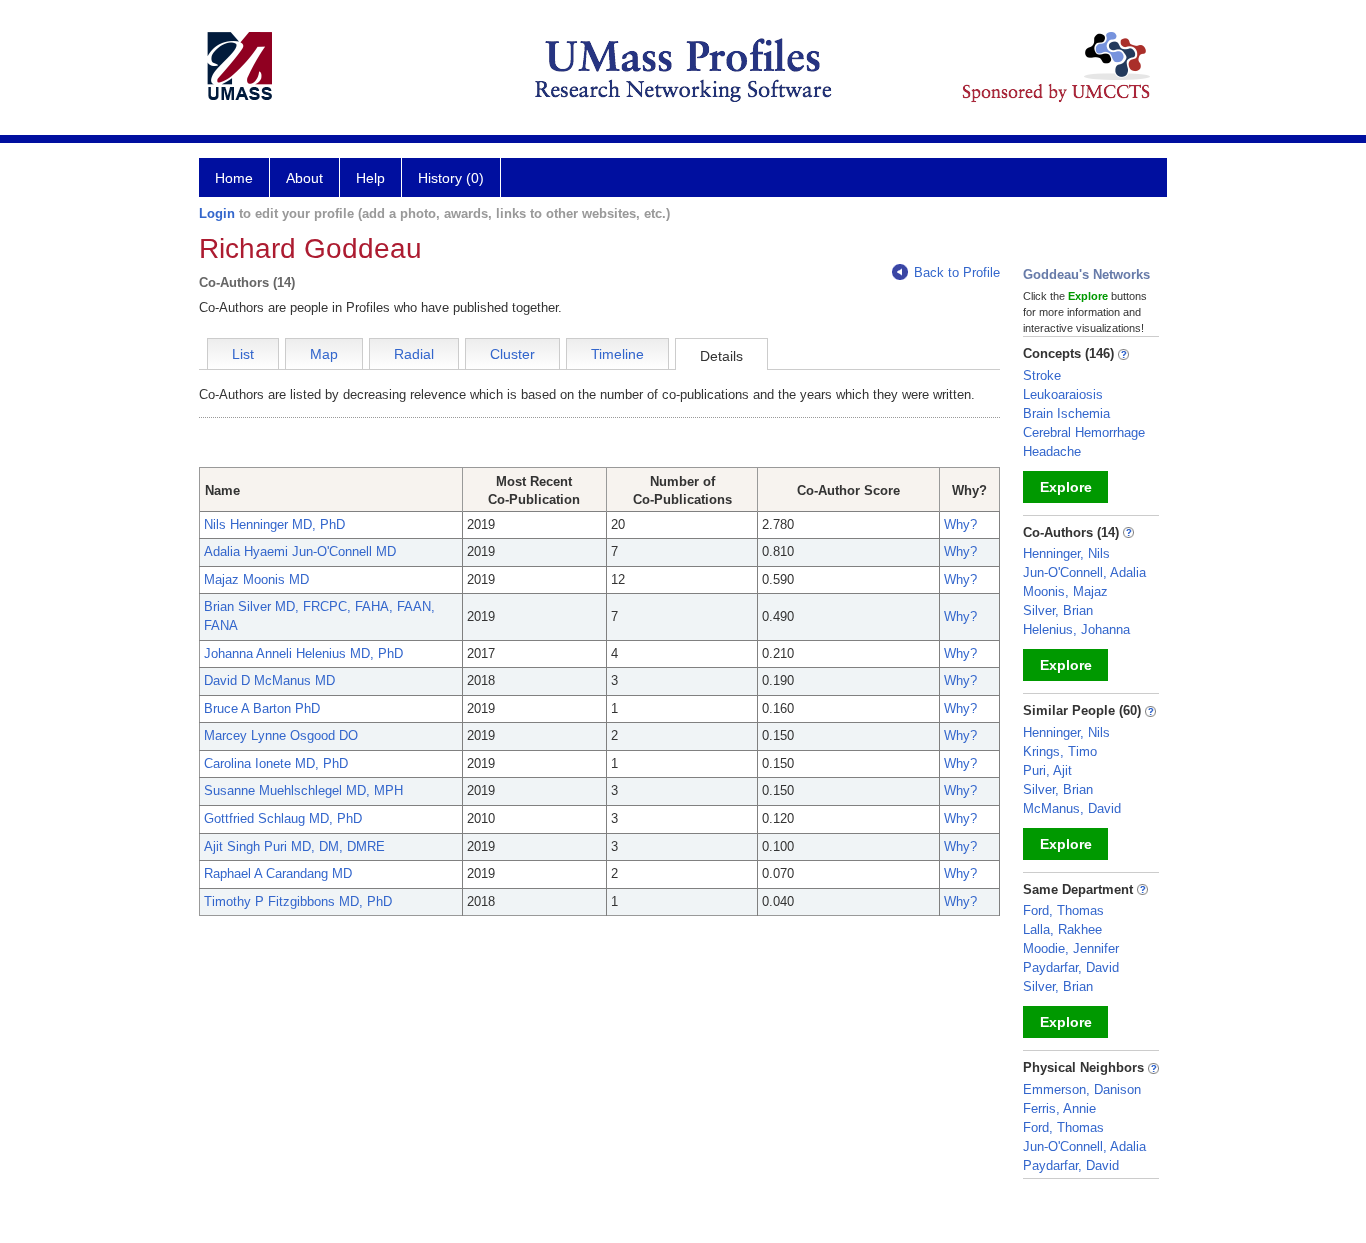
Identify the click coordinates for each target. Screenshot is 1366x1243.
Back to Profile (957, 272)
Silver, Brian (1058, 610)
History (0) (451, 178)
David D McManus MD (269, 680)
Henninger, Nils (1066, 553)
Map (324, 354)
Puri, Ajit (1047, 770)
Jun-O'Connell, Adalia (1084, 572)
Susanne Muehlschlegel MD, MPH (303, 790)
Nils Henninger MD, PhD (274, 524)
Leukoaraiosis (1063, 394)
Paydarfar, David (1071, 967)
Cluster (512, 354)
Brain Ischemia (1066, 413)
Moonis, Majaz (1065, 591)
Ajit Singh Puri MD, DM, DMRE (294, 846)
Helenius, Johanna (1076, 629)
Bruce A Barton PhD (262, 708)
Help (370, 178)
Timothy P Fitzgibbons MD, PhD (298, 901)
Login (217, 213)
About (304, 178)
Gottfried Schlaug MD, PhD (283, 818)
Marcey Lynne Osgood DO (281, 735)
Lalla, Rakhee (1062, 929)
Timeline (617, 354)
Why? (960, 524)
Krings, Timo (1060, 751)
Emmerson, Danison (1082, 1089)
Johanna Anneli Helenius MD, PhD (303, 653)
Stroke (1042, 375)
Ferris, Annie (1059, 1108)
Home (234, 178)
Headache (1052, 451)
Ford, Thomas (1063, 910)
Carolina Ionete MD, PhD (276, 763)
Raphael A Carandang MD (278, 873)
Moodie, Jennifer (1071, 948)
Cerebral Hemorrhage (1084, 432)
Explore (1066, 487)
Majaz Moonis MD (256, 579)
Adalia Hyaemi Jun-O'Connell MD (300, 551)
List (243, 354)
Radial (414, 354)
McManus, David (1072, 808)
